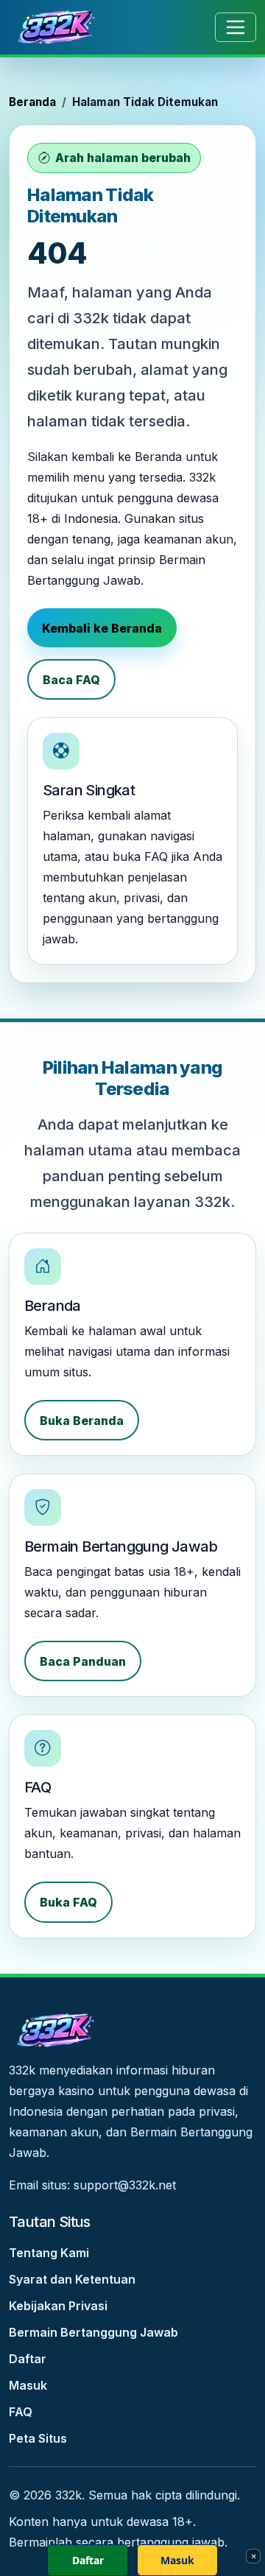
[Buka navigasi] (236, 27)
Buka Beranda (82, 1421)
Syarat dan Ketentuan (72, 2279)
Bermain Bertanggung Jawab (93, 2332)
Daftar (28, 2359)
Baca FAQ (71, 680)
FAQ (21, 2412)
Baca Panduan (83, 1661)
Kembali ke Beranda (102, 628)
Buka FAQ (68, 1902)
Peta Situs (38, 2438)
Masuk (28, 2385)
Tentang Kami (49, 2253)
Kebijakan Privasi (58, 2306)
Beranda (32, 102)
